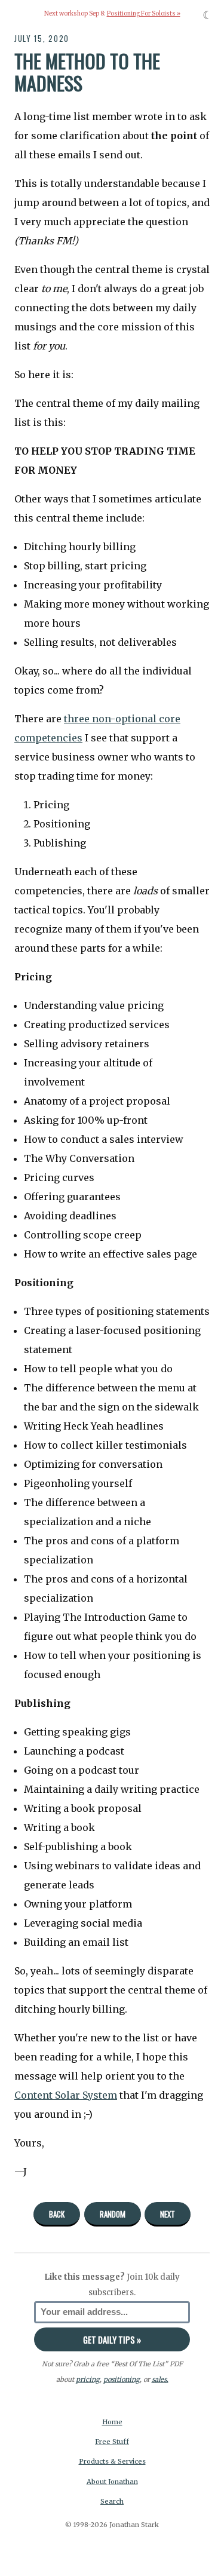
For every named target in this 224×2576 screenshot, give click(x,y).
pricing (88, 2379)
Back (57, 2214)
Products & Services (112, 2461)
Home (112, 2422)
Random (113, 2214)
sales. (160, 2379)
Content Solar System (66, 2095)
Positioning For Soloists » (144, 14)
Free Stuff (112, 2442)
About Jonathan (112, 2482)
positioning (122, 2379)
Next (168, 2214)
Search (112, 2501)
